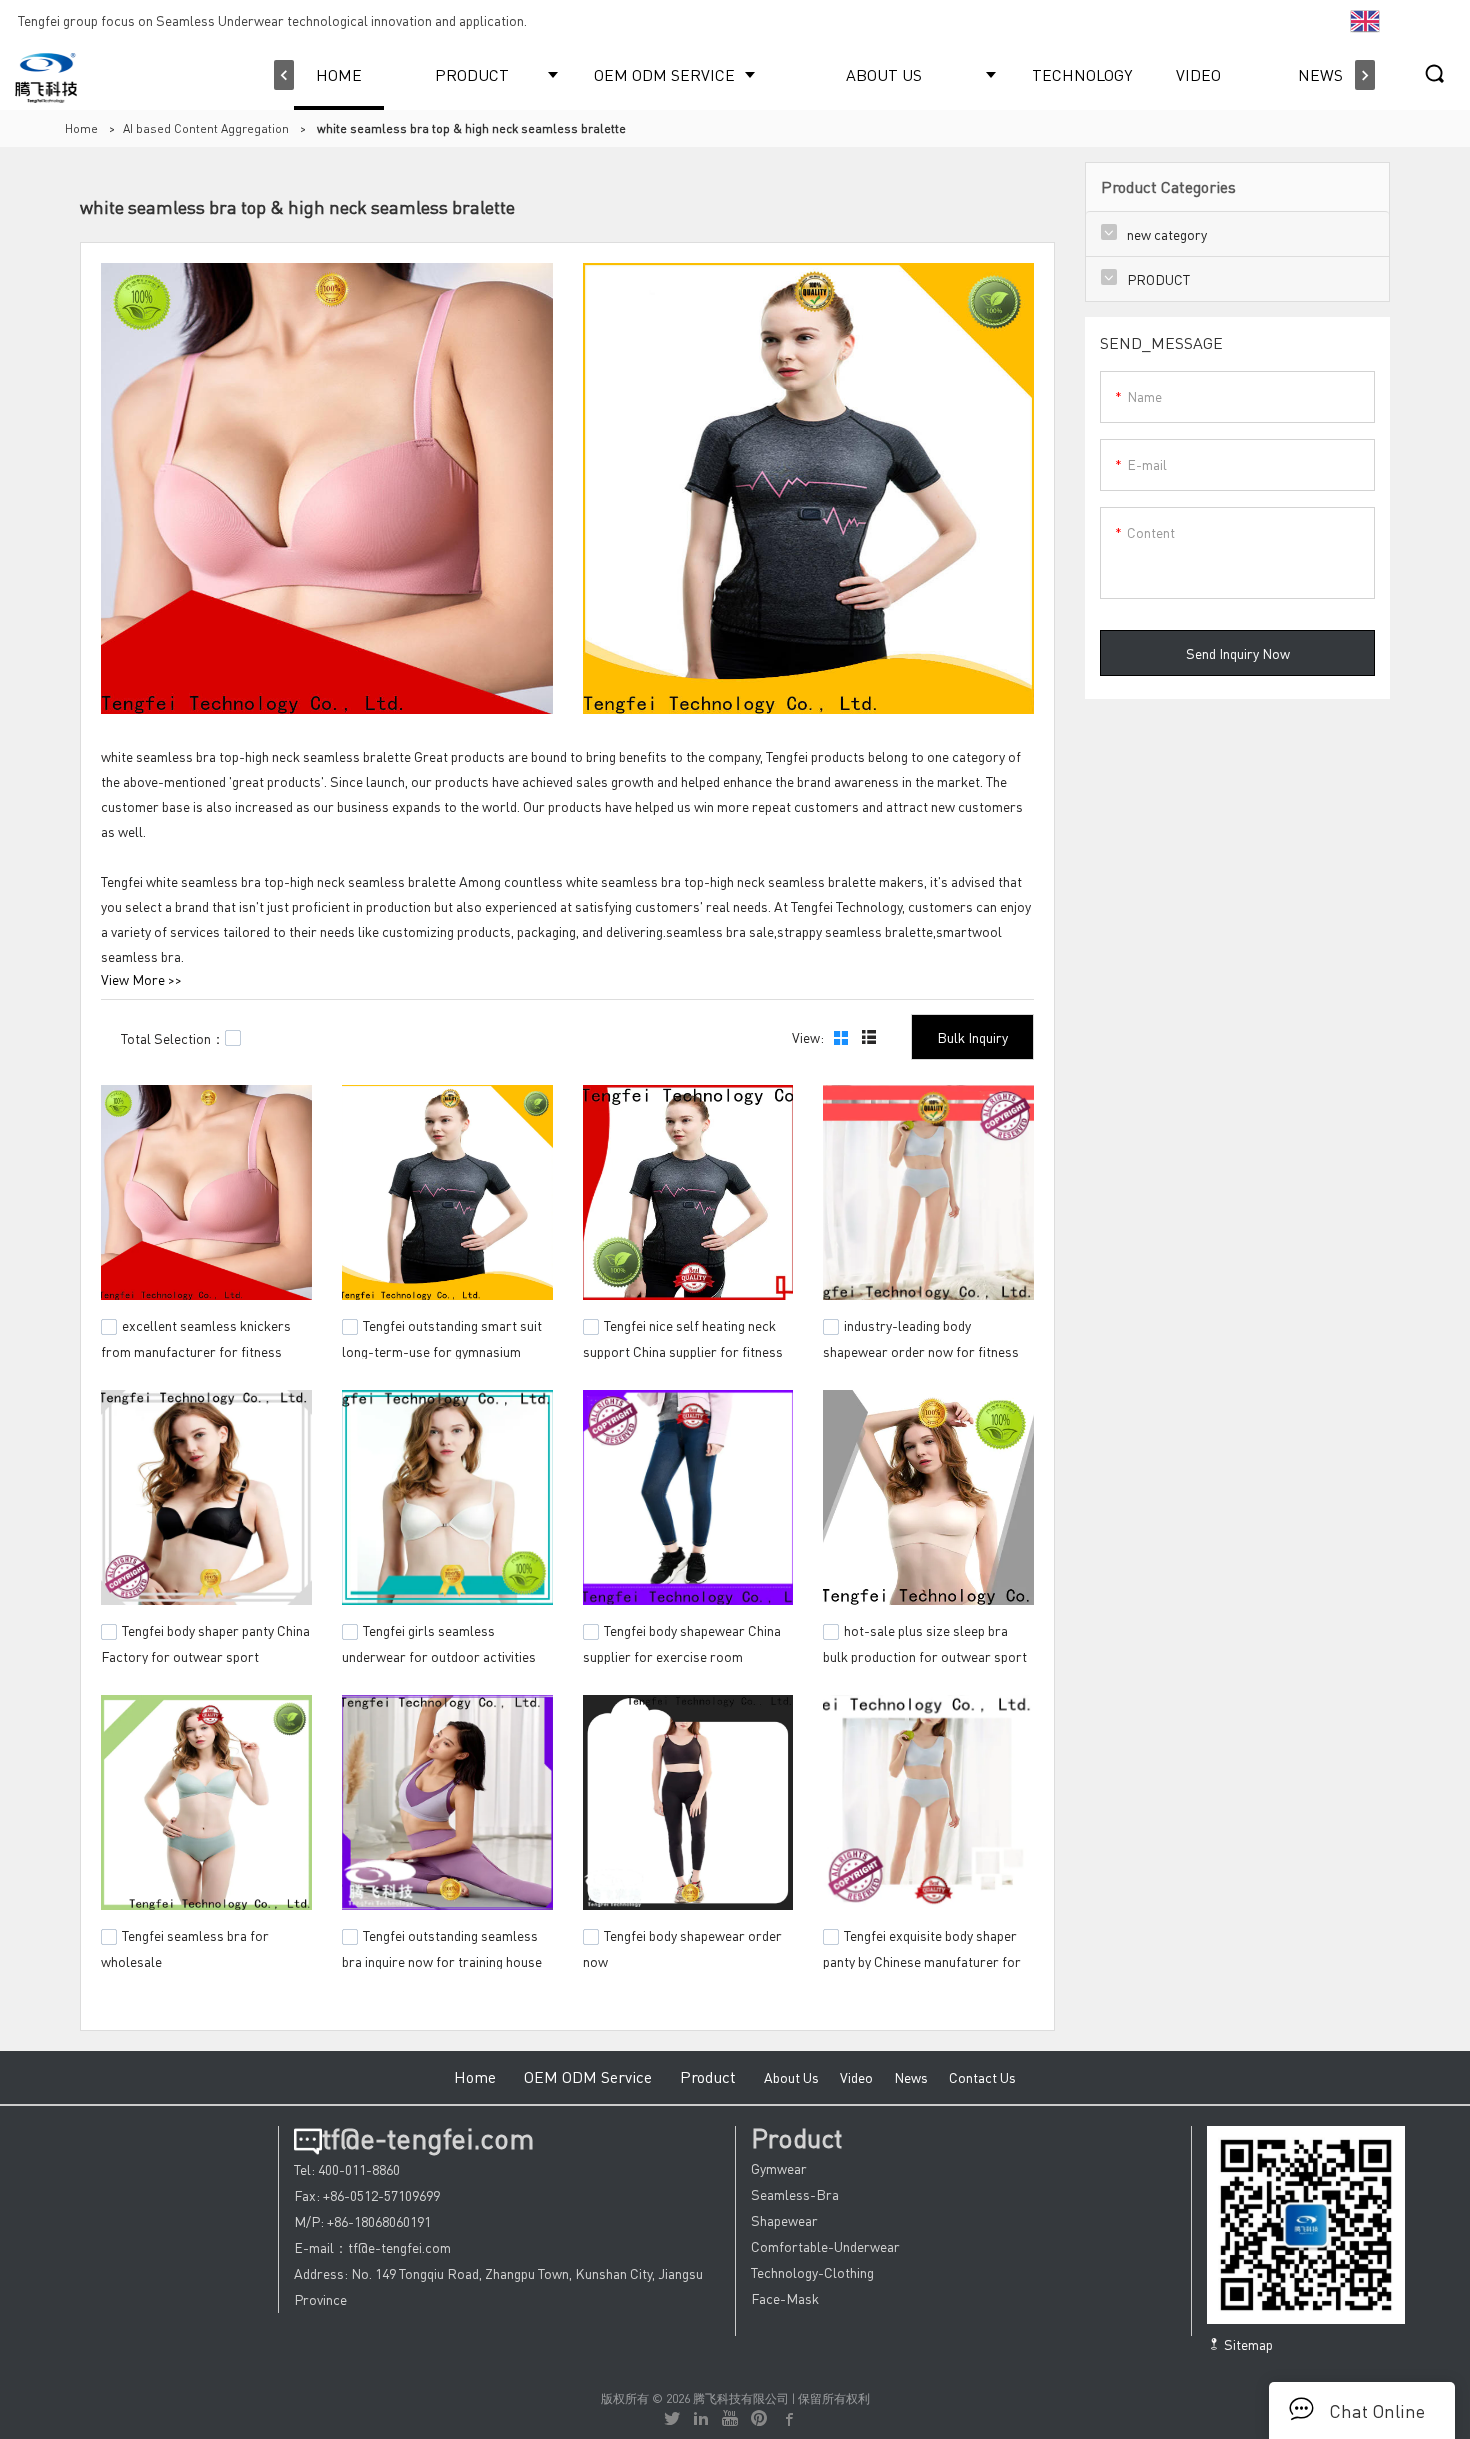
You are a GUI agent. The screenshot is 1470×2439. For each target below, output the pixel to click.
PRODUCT (472, 74)
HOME (339, 74)
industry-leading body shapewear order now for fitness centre (921, 1349)
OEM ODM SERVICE (664, 74)
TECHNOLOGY (1082, 74)
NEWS (1320, 74)
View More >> (141, 979)
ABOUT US (884, 74)
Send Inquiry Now (1238, 653)
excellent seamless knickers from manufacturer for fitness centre (196, 1349)
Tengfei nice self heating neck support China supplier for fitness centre (683, 1349)
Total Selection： (173, 1038)
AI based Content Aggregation (206, 128)
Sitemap (1247, 2344)
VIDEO (1198, 74)
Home (81, 128)
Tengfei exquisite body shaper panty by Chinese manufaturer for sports (922, 1958)
